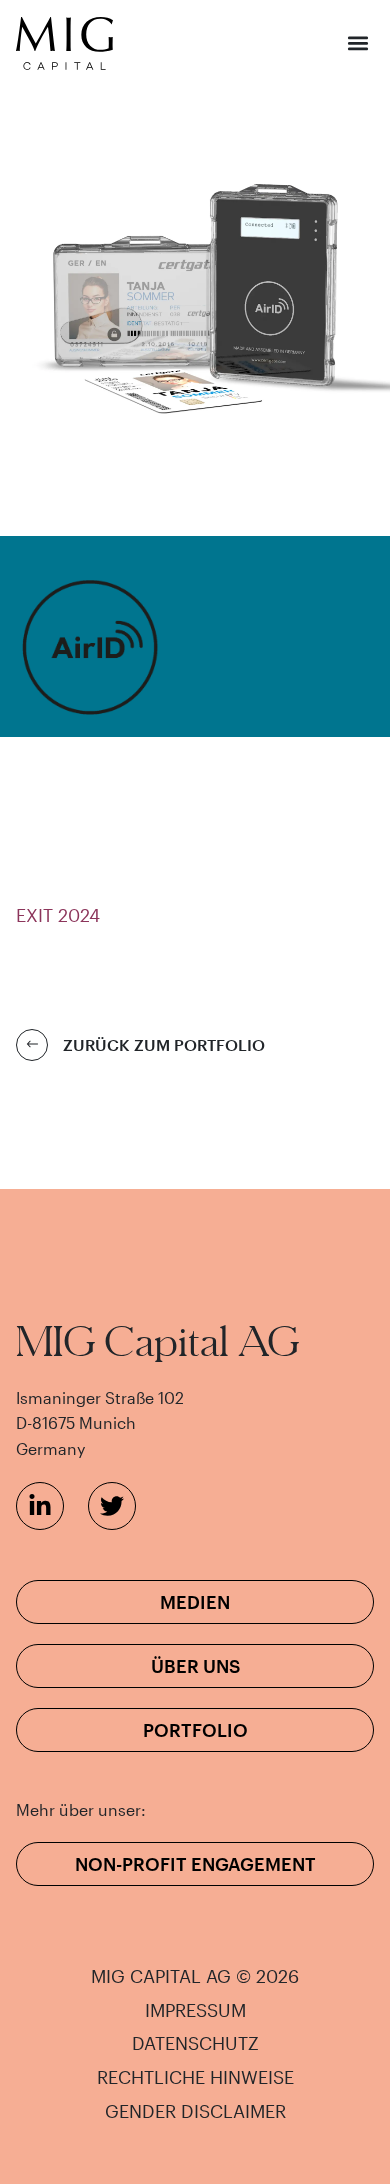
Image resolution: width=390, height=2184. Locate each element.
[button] (357, 43)
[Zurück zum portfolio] (32, 1045)
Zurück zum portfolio (164, 1044)
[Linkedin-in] (40, 1506)
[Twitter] (112, 1506)
